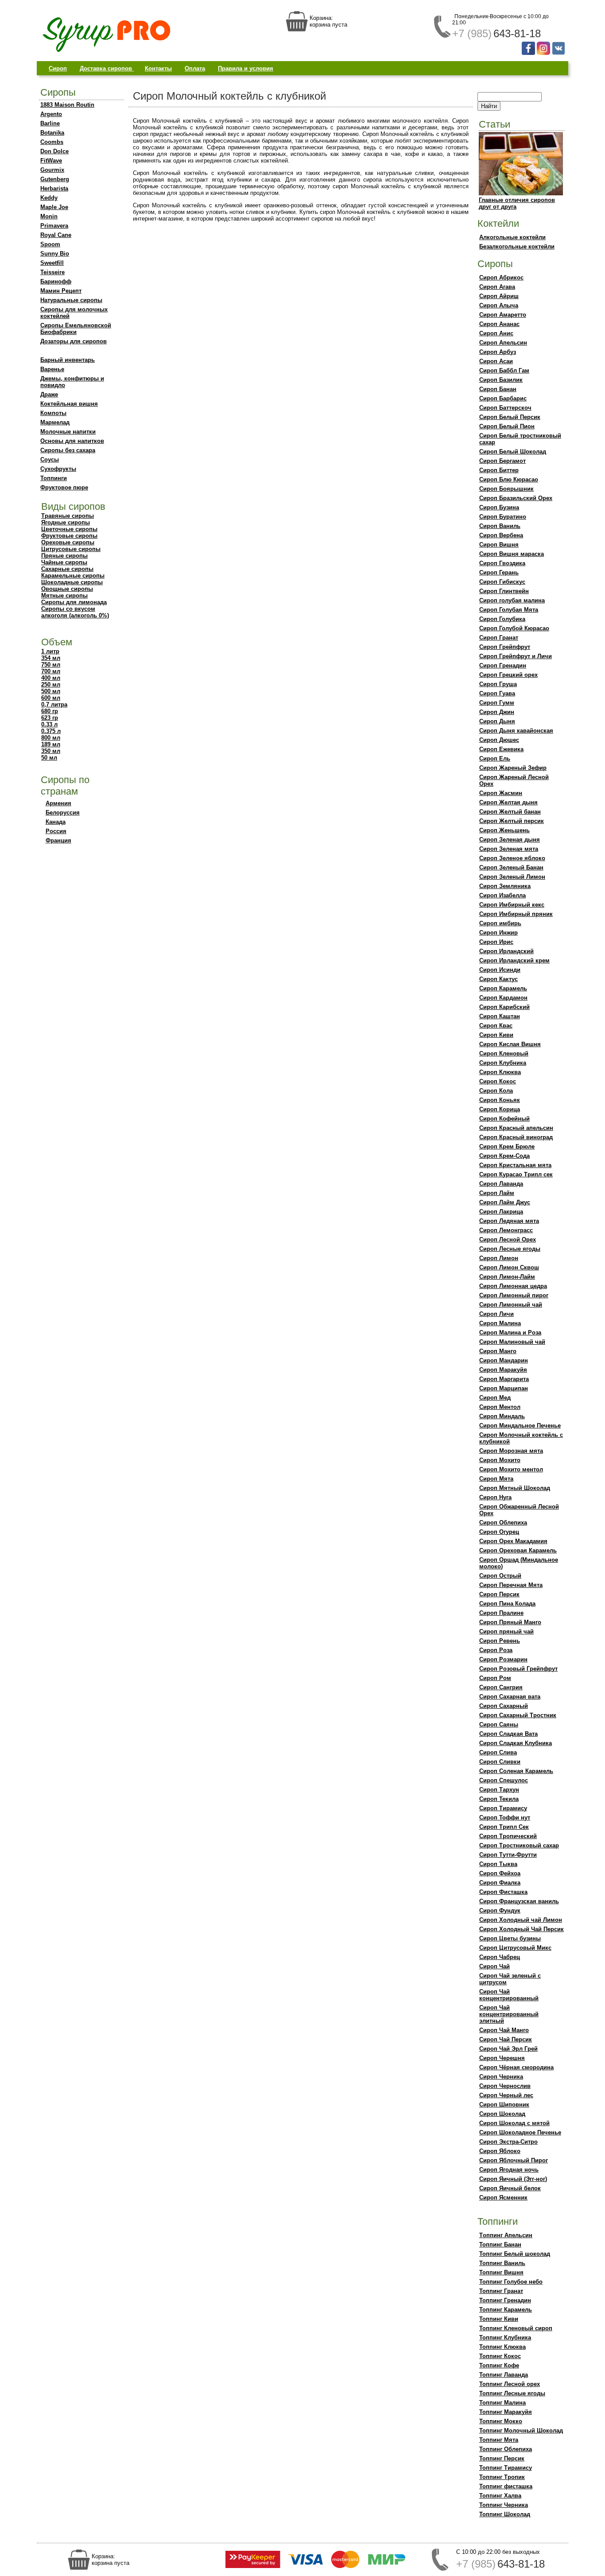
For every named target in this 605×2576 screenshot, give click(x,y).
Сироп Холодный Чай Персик (522, 1929)
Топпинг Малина (502, 2403)
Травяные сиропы (68, 516)
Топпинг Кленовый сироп (516, 2328)
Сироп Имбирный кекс (512, 905)
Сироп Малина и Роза (510, 1333)
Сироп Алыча (499, 305)
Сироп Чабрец (500, 1957)
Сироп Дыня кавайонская (516, 731)
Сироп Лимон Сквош (509, 1267)
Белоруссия (63, 813)
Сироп (58, 68)
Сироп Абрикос (501, 277)
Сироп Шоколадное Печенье (520, 2132)
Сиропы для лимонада (74, 602)
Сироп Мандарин (504, 1360)
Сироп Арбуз (498, 352)
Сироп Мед (495, 1398)
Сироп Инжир (498, 933)
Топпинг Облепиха (506, 2449)
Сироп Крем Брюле (507, 1146)
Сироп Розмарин (503, 1659)
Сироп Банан (498, 389)
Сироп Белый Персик (510, 417)
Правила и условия (246, 68)
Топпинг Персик (502, 2458)
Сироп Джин (497, 712)
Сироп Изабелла (502, 895)
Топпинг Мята (499, 2440)
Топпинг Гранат (501, 2291)
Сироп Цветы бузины (510, 1938)
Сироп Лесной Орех (508, 1240)
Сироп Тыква (498, 1864)
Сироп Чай (494, 1966)
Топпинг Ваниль (502, 2263)
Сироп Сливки (500, 1762)
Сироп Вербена (501, 535)
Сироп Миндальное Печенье (520, 1426)
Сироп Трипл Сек (504, 1827)
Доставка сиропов (107, 68)
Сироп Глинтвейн (504, 591)
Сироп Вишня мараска (512, 554)
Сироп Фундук (500, 1911)
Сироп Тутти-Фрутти (508, 1855)
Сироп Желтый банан (510, 812)
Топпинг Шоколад (505, 2514)
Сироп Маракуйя (503, 1370)
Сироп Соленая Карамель (516, 1771)
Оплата (195, 68)
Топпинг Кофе (499, 2365)
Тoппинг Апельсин (506, 2235)
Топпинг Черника (504, 2505)
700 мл (51, 671)
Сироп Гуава (497, 693)
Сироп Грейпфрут (505, 647)
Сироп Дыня (497, 721)
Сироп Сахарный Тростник (518, 1715)
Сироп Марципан (504, 1388)
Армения (58, 803)
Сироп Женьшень (504, 830)
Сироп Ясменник (503, 2198)
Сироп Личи (496, 1314)
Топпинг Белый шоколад (515, 2254)
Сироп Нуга (495, 1497)
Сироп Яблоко (500, 2151)
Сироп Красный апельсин (516, 1128)
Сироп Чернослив (505, 2086)
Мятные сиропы (64, 596)
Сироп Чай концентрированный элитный (509, 2014)
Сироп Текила (499, 1799)
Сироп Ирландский (506, 951)
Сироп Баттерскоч (505, 408)
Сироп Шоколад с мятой (514, 2123)
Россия (56, 831)
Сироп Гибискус (502, 582)
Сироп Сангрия (501, 1687)
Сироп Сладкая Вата (508, 1734)
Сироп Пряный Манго (510, 1622)
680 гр (50, 711)
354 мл (51, 658)
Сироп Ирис (496, 942)
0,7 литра (54, 704)
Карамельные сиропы (73, 576)
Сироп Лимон (499, 1258)
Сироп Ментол (500, 1407)
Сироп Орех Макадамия (513, 1541)
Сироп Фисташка (503, 1892)
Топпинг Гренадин (505, 2300)
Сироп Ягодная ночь (509, 2170)
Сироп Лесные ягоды (510, 1249)
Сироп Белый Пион (507, 426)
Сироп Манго (498, 1351)
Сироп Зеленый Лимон (512, 877)
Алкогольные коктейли (512, 237)
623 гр (50, 718)
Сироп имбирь (500, 923)
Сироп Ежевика (501, 749)
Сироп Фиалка (500, 1883)
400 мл (51, 678)
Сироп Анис (496, 333)
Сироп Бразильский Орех (516, 498)
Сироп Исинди (500, 970)
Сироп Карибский (504, 1007)
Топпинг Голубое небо (511, 2282)
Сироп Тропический (508, 1836)
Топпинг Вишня (501, 2272)
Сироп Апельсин (503, 343)
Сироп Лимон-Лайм (507, 1277)
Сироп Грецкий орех (508, 675)
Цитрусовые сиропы (71, 549)
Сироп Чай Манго (504, 2030)
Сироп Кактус (498, 979)
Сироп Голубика (502, 619)
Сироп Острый (500, 1576)
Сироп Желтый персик (512, 821)
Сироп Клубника (503, 1063)
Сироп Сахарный (504, 1706)
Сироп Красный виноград (516, 1137)
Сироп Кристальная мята (515, 1165)
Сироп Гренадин (503, 665)
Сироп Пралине (501, 1613)
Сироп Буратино (503, 517)
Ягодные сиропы (66, 522)
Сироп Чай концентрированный (509, 1995)
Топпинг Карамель (506, 2310)
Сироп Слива (498, 1752)
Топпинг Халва (500, 2496)
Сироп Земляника (505, 886)
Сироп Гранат (499, 638)
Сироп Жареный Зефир (513, 768)
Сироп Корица (500, 1109)
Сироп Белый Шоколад (513, 452)
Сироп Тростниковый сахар (519, 1845)
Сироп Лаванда (501, 1184)
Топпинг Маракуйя (506, 2412)
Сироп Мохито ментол (511, 1469)
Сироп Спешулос (504, 1780)
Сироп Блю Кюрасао (509, 479)
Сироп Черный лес (506, 2095)
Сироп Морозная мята (511, 1451)
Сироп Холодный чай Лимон (521, 1920)
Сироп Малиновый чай (512, 1342)
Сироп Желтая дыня (508, 802)
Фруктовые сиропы (69, 536)
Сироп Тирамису (503, 1808)
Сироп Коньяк (500, 1100)
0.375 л (51, 731)
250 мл (51, 685)
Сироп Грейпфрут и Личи (516, 656)
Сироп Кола (496, 1091)
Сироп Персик (499, 1594)
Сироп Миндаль (502, 1416)
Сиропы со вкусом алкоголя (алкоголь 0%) (75, 612)
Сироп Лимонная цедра (513, 1286)
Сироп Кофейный (504, 1119)
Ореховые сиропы (68, 542)
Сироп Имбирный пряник (516, 914)
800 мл (51, 738)
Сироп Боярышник (506, 489)
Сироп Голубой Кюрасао (514, 628)
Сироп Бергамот (502, 461)
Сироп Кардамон (503, 998)
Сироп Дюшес (499, 740)
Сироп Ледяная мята (509, 1221)
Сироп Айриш (499, 296)
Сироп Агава (497, 287)
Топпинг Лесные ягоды (512, 2393)
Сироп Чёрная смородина (516, 2067)
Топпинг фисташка (506, 2486)
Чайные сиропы (64, 562)
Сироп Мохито (500, 1460)
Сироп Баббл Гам (504, 370)
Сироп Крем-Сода (504, 1156)
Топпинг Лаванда (504, 2375)
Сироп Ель (495, 758)
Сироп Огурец (499, 1532)
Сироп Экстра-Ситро (508, 2142)
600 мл (51, 698)
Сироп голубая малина (512, 600)
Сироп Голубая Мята (509, 610)
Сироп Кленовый (504, 1053)
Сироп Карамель (503, 988)
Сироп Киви (496, 1035)
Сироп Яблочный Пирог (514, 2160)
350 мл (51, 751)
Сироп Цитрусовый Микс (515, 1948)
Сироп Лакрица (501, 1212)
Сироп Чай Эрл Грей (508, 2049)
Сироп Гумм (497, 703)
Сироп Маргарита (504, 1379)
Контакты (158, 68)
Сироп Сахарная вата (510, 1697)
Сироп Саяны (499, 1724)
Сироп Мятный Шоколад (515, 1488)
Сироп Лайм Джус (505, 1202)
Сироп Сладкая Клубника (516, 1743)
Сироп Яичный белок (510, 2188)
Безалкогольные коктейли (517, 246)
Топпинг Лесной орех (510, 2384)
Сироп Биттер (499, 470)
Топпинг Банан (500, 2244)
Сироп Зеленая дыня (510, 840)
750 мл (51, 665)
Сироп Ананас (499, 324)
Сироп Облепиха (503, 1523)
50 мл (49, 758)
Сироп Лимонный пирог (514, 1295)
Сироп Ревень (500, 1641)
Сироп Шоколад (502, 2114)
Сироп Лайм (497, 1193)
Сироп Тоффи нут (505, 1818)
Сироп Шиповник (504, 2105)
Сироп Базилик (501, 380)
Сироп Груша (498, 684)
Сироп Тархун (499, 1790)
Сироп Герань (499, 572)
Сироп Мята (496, 1479)
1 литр (50, 651)
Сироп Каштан (500, 1016)
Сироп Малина (500, 1323)
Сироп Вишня (499, 545)
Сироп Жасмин (501, 793)
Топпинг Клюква (502, 2347)
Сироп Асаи (496, 361)
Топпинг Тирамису (506, 2468)
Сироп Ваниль (500, 526)
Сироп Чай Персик (506, 2039)
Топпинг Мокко (501, 2421)
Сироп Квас (496, 1026)
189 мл (51, 744)
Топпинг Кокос (500, 2356)
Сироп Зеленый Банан (511, 867)
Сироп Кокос (498, 1081)
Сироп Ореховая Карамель (518, 1550)
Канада (56, 822)
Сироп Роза (496, 1650)
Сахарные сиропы (67, 569)
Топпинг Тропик (502, 2477)
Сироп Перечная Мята (511, 1585)
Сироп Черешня (502, 2058)
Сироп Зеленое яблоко (512, 858)
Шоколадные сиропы (72, 582)
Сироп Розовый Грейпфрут (518, 1669)
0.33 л (49, 724)
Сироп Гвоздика (502, 563)
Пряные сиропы (64, 556)
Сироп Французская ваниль (519, 1901)
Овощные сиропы (67, 589)
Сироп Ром (495, 1678)
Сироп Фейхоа (500, 1873)
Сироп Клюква (500, 1072)
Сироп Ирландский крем (514, 960)
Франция (58, 840)
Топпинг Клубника (505, 2337)
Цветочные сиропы (69, 529)
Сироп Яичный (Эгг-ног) (513, 2179)
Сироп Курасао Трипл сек (516, 1174)
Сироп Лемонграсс (506, 1230)
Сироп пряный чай (506, 1631)
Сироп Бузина (499, 507)
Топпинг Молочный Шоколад (521, 2431)
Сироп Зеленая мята (509, 849)
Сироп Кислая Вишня (510, 1044)
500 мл (51, 691)
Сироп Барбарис (503, 398)
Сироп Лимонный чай (511, 1305)
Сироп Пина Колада (507, 1604)
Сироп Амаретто (503, 315)
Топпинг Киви (499, 2319)
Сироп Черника (501, 2077)
